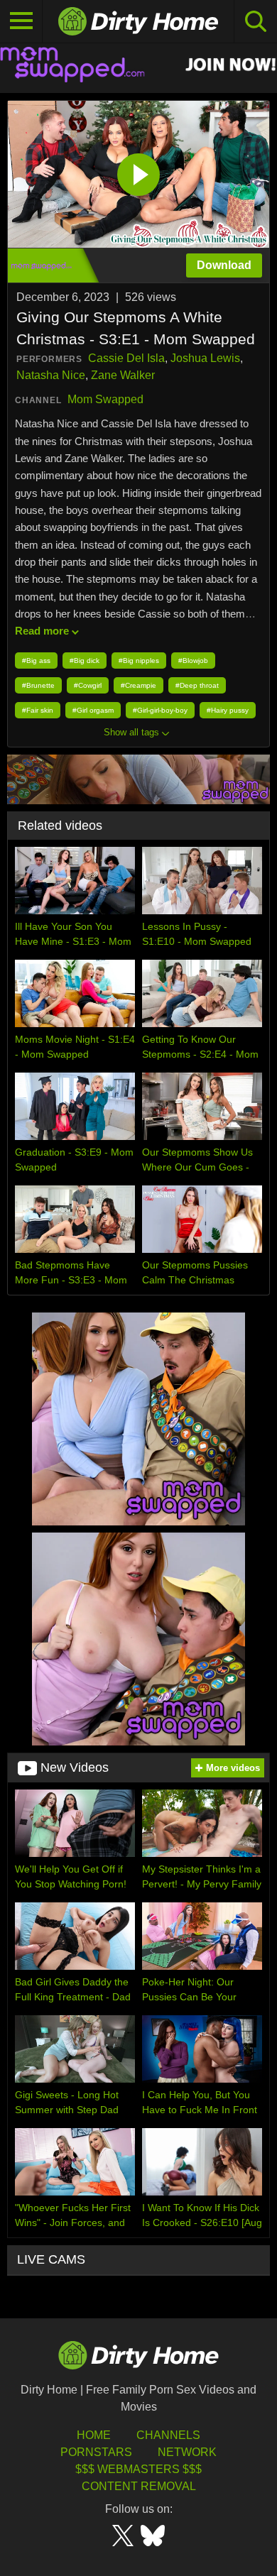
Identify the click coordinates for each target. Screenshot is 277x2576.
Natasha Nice (51, 375)
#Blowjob (193, 661)
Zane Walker (123, 375)
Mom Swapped (105, 399)
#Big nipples (139, 661)
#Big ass (36, 661)
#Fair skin (38, 710)
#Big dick (85, 661)
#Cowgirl (88, 685)
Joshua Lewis (205, 358)
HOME (94, 2435)
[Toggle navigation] (21, 21)
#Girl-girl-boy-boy (160, 710)
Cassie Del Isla (126, 358)
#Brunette (38, 685)
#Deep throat (197, 685)
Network (187, 2452)
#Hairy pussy (228, 710)
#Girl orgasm (93, 710)
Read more (42, 631)
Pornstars (96, 2452)
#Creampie (138, 685)
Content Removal (139, 2486)
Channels (168, 2435)
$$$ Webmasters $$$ (138, 2469)
